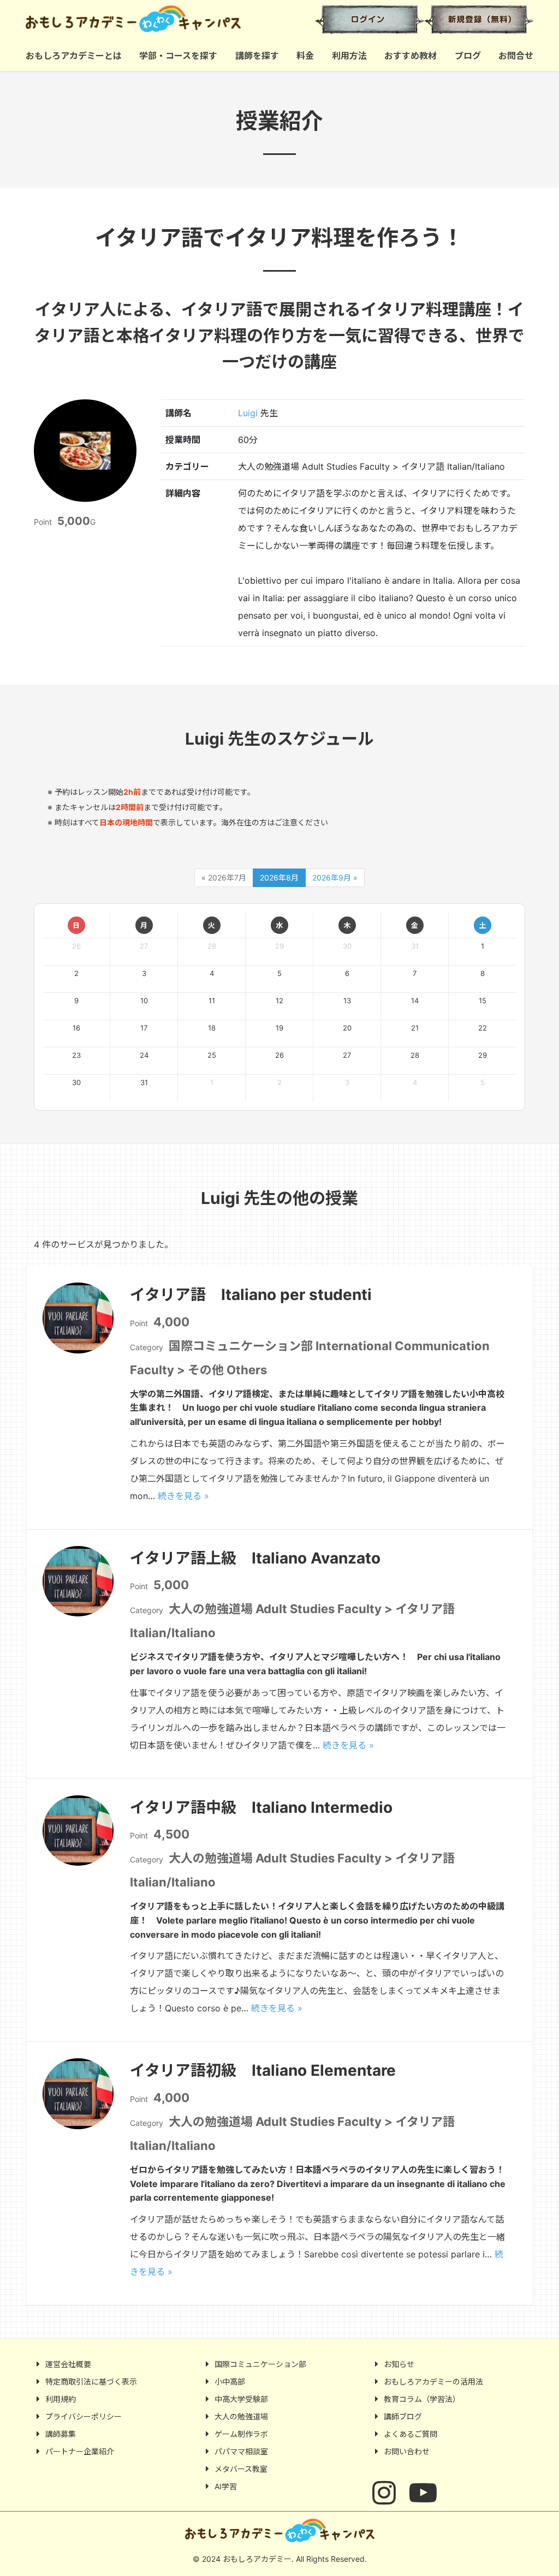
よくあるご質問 (411, 2434)
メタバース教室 (241, 2469)
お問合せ (516, 56)
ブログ (468, 56)
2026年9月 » (335, 877)
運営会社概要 (68, 2364)
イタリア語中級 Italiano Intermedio (261, 1807)
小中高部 (230, 2382)
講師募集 (61, 2434)
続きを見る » (183, 1496)
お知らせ (399, 2364)
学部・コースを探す (178, 56)
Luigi (248, 413)
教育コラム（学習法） (422, 2399)
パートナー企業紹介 (80, 2451)
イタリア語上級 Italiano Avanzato (255, 1558)
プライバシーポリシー (84, 2416)
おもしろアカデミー (148, 19)
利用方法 (349, 56)
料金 (305, 56)
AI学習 (226, 2486)
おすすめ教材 (411, 56)
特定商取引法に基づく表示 (91, 2382)
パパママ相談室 (241, 2451)
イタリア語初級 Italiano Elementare (263, 2070)
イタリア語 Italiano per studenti (251, 1295)
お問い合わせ (407, 2451)
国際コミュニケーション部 (260, 2364)
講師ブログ (403, 2416)
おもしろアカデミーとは (74, 56)
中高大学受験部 (241, 2399)
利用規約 (61, 2399)
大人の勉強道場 (241, 2416)
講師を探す (257, 56)
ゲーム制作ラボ (241, 2434)
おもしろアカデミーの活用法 (433, 2382)
